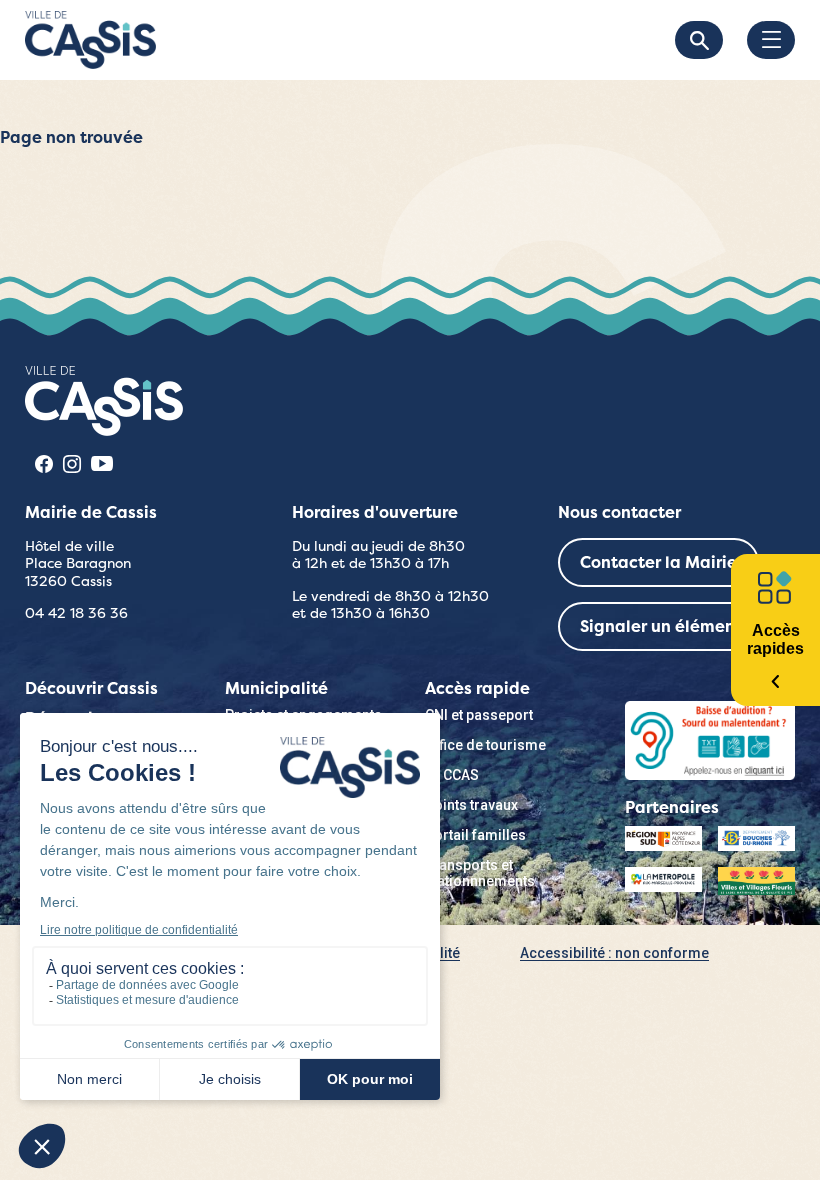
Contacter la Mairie (658, 562)
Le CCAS (452, 775)
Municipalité (276, 688)
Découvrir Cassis (91, 688)
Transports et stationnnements (480, 873)
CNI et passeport (479, 715)
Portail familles (475, 835)
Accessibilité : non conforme (614, 953)
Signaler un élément (661, 626)
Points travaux (471, 805)
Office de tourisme (485, 745)
